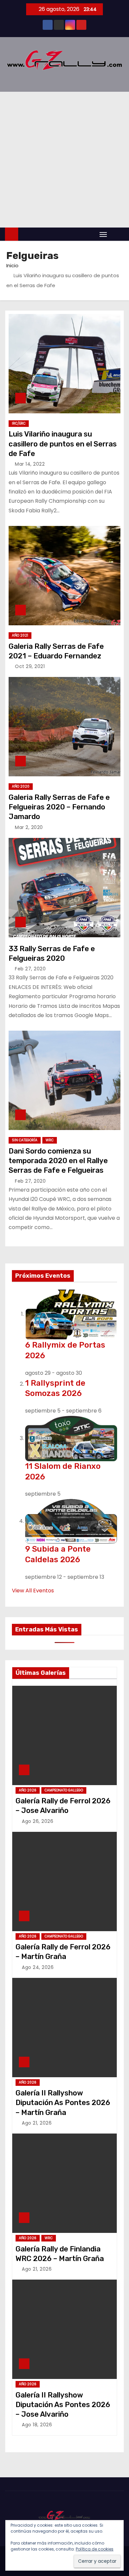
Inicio (12, 265)
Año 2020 (21, 786)
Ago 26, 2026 (38, 1821)
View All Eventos (33, 1591)
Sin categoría (25, 1140)
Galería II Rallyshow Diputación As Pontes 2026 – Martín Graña (63, 2103)
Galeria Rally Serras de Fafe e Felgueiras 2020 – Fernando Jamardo (59, 807)
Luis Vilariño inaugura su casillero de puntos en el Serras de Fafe (63, 444)
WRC (50, 1140)
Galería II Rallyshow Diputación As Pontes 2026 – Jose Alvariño (63, 2405)
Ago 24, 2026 (38, 1967)
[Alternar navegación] (103, 234)
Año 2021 (20, 635)
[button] (117, 234)
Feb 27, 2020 (30, 969)
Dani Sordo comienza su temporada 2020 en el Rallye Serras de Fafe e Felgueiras (58, 1161)
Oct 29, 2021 (30, 666)
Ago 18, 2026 (37, 2425)
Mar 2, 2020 (29, 827)
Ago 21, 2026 (37, 2123)
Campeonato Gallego (64, 1790)
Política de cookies (95, 2549)
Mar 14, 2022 (30, 464)
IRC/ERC (19, 423)
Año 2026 (28, 1790)
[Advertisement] (64, 160)
